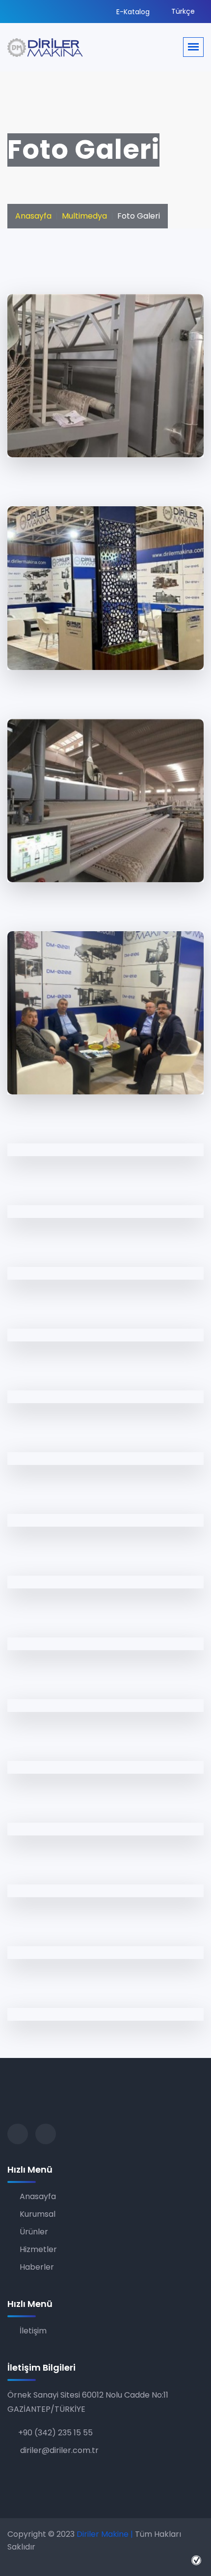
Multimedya (84, 216)
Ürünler (34, 2232)
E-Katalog (132, 12)
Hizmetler (38, 2249)
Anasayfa (33, 216)
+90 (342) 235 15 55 (55, 2433)
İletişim (33, 2331)
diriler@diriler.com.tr (58, 2450)
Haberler (37, 2267)
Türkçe (182, 11)
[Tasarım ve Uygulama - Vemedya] (198, 2560)
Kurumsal (38, 2214)
